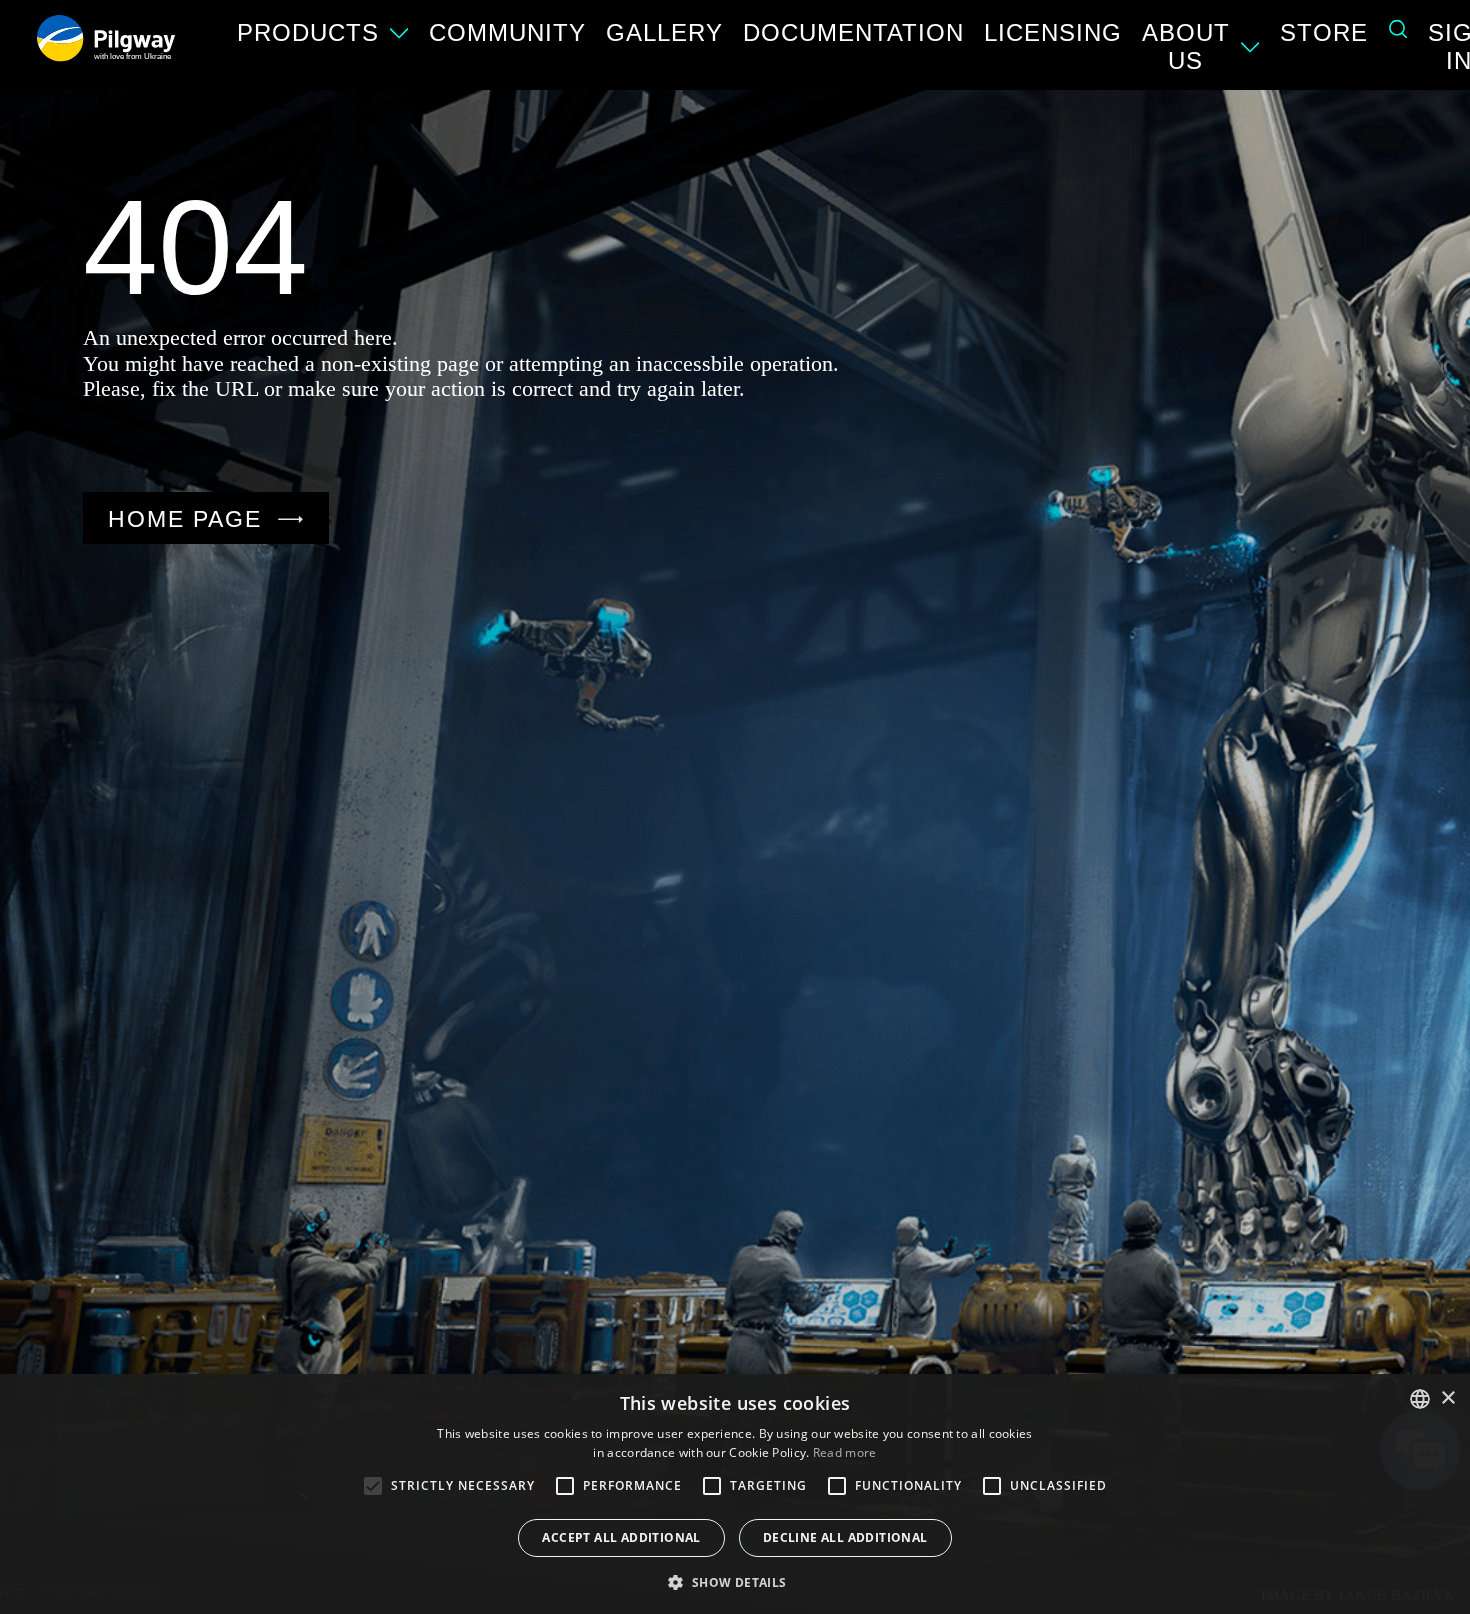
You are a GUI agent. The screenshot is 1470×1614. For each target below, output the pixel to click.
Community (507, 32)
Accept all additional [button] (621, 1537)
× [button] (1447, 1398)
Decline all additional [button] (845, 1537)
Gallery (664, 32)
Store (1324, 32)
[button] (734, 1581)
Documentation (853, 32)
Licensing (1053, 32)
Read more (845, 1452)
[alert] (735, 1494)
